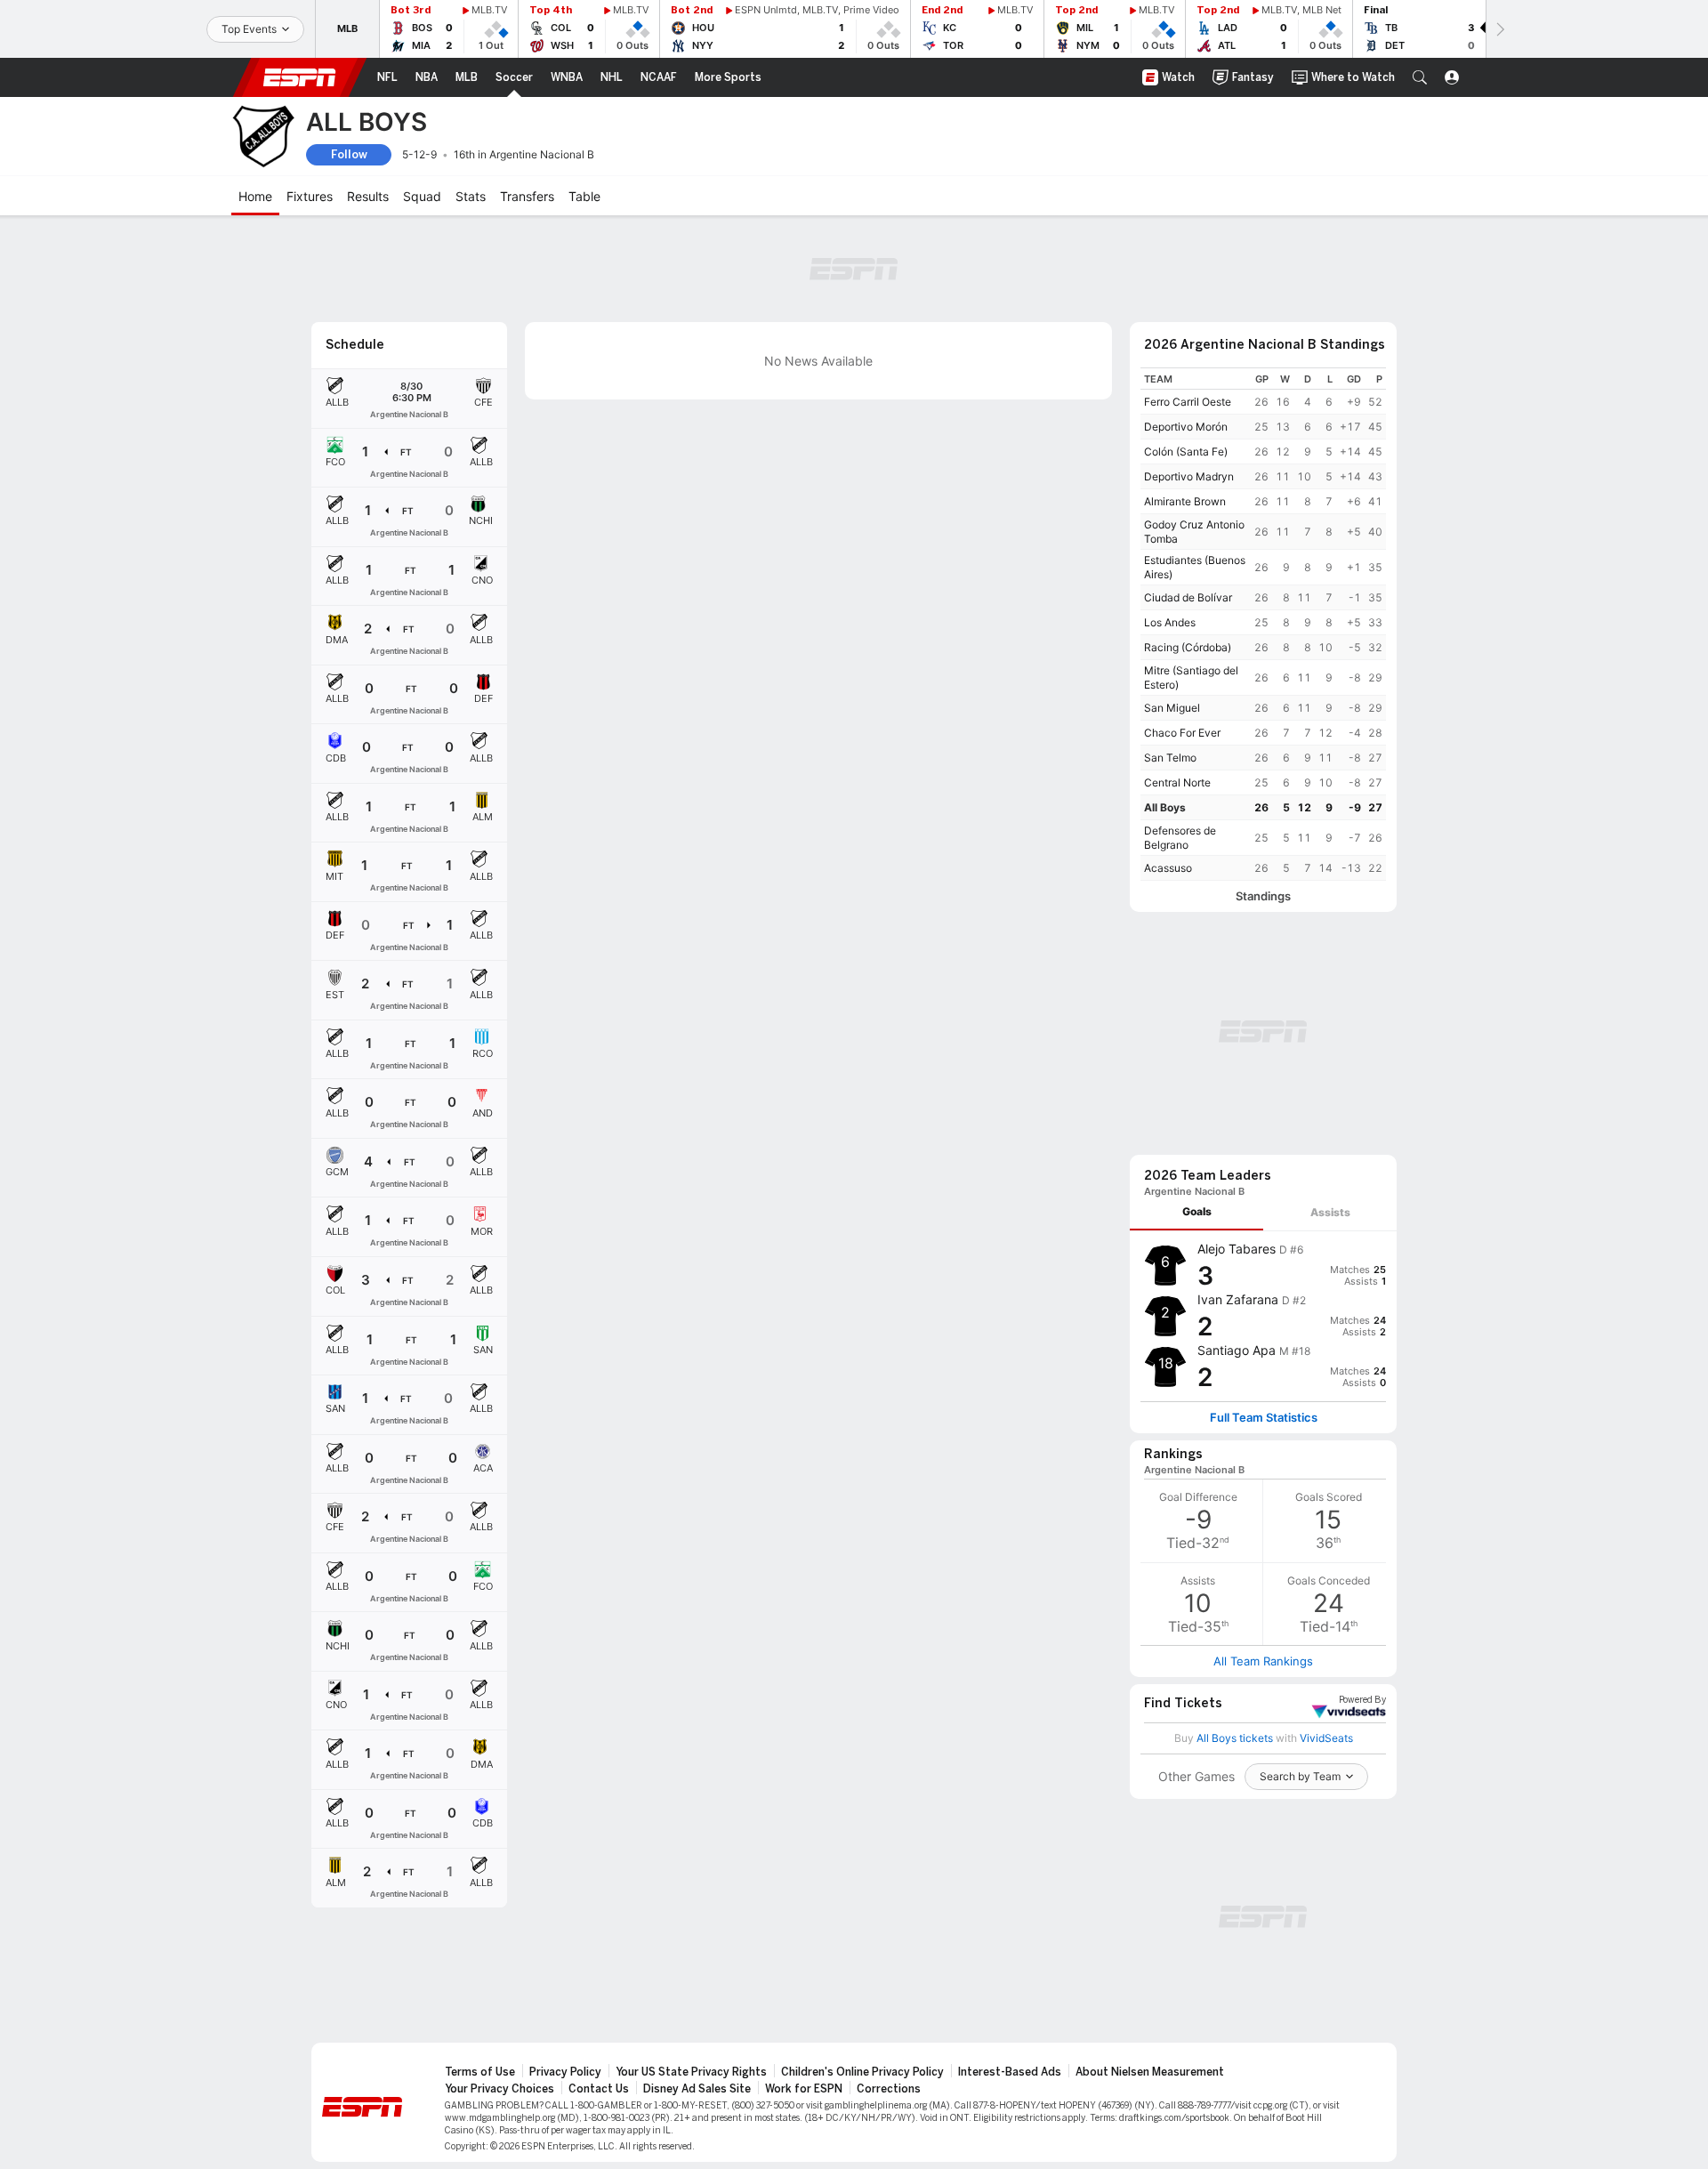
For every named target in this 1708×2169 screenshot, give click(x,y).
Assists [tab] (1330, 1212)
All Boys (1165, 807)
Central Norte (1177, 782)
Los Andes (1170, 622)
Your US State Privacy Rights (691, 2072)
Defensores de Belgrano (1180, 838)
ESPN (300, 77)
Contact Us (599, 2089)
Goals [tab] (1197, 1211)
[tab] (1196, 1212)
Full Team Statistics (1264, 1418)
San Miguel (1172, 708)
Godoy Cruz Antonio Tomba (1194, 532)
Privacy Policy (565, 2072)
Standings (1263, 896)
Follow (349, 154)
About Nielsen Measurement (1150, 2072)
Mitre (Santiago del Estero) (1191, 677)
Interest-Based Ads (1010, 2072)
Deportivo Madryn (1189, 476)
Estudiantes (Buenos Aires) (1195, 567)
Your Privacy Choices (500, 2089)
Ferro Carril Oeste (1188, 402)
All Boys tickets (1235, 1738)
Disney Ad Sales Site (697, 2089)
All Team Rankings (1263, 1661)
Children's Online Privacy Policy (862, 2072)
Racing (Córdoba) (1188, 647)
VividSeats (1362, 1700)
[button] (1420, 77)
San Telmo (1170, 758)
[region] (1263, 624)
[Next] (1499, 29)
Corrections (889, 2089)
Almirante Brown (1185, 501)
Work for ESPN (804, 2089)
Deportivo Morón (1186, 427)
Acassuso (1168, 868)
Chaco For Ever (1182, 733)
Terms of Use (480, 2072)
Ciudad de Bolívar (1188, 597)
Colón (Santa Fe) (1186, 452)
